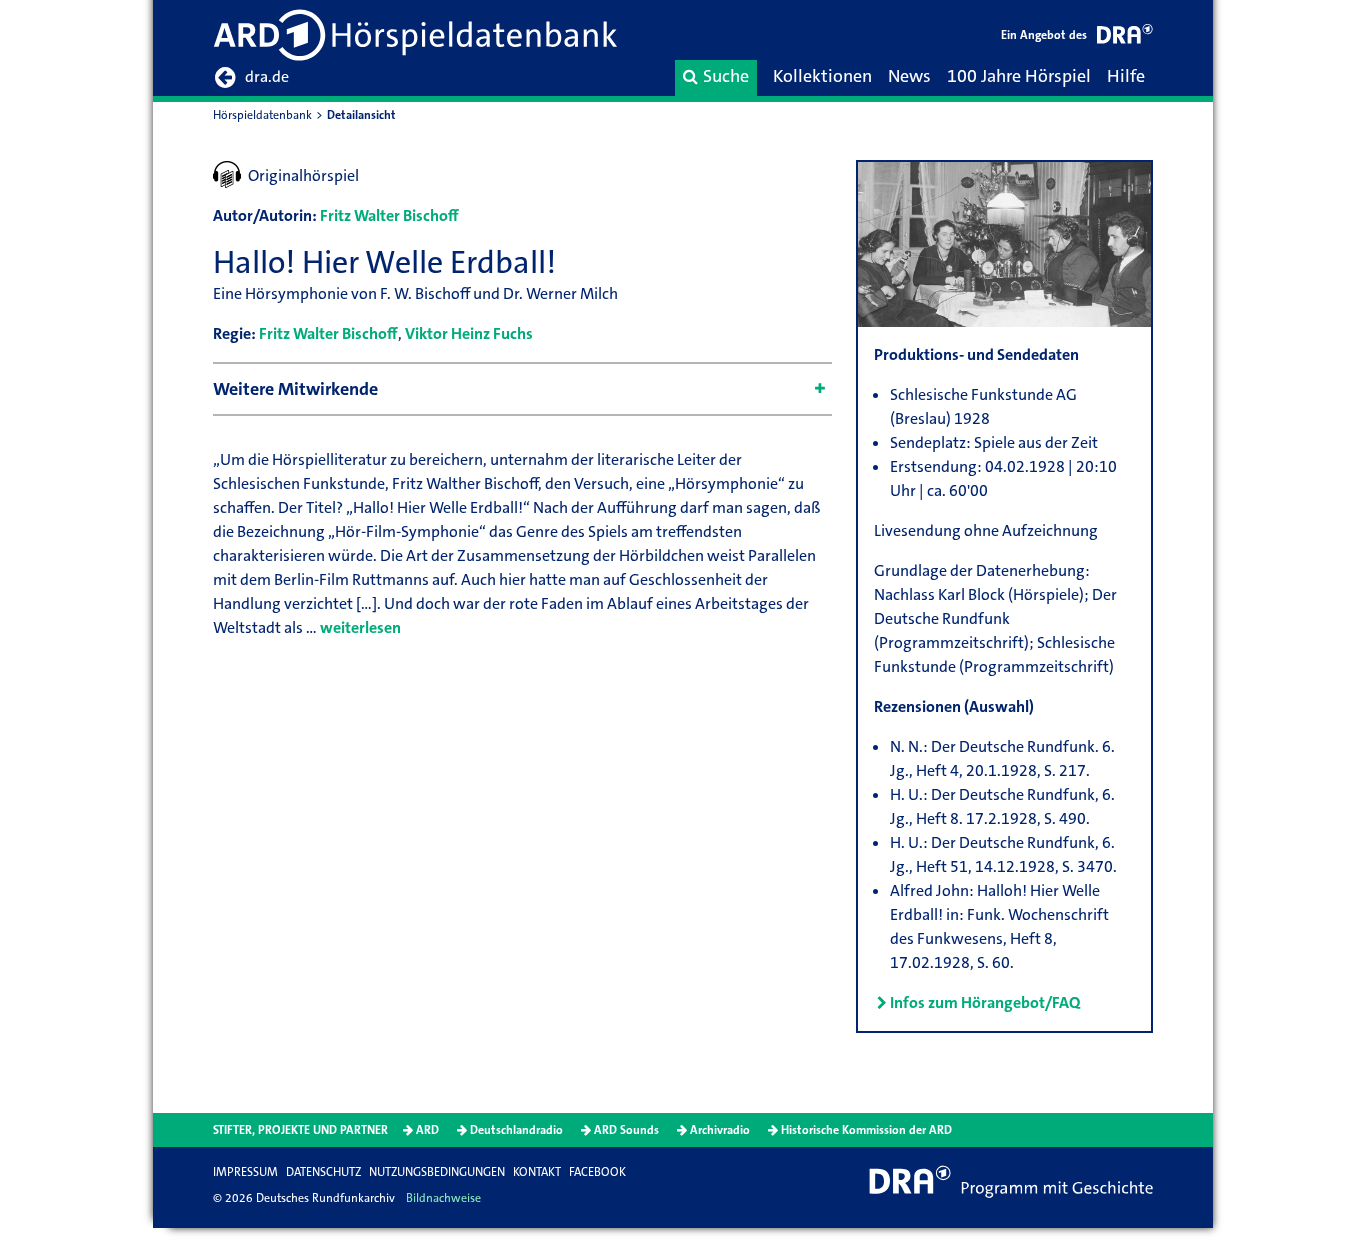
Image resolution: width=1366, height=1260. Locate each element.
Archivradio (720, 1130)
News (909, 76)
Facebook (597, 1172)
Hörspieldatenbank (262, 115)
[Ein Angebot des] (1125, 37)
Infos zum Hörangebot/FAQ (985, 1002)
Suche (726, 76)
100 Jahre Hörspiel (1019, 76)
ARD (427, 1130)
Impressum (245, 1172)
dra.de (267, 76)
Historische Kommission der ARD (866, 1130)
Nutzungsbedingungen (437, 1172)
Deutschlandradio (516, 1130)
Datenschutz (323, 1172)
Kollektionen (822, 76)
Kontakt (537, 1172)
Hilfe (1126, 76)
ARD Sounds (626, 1130)
